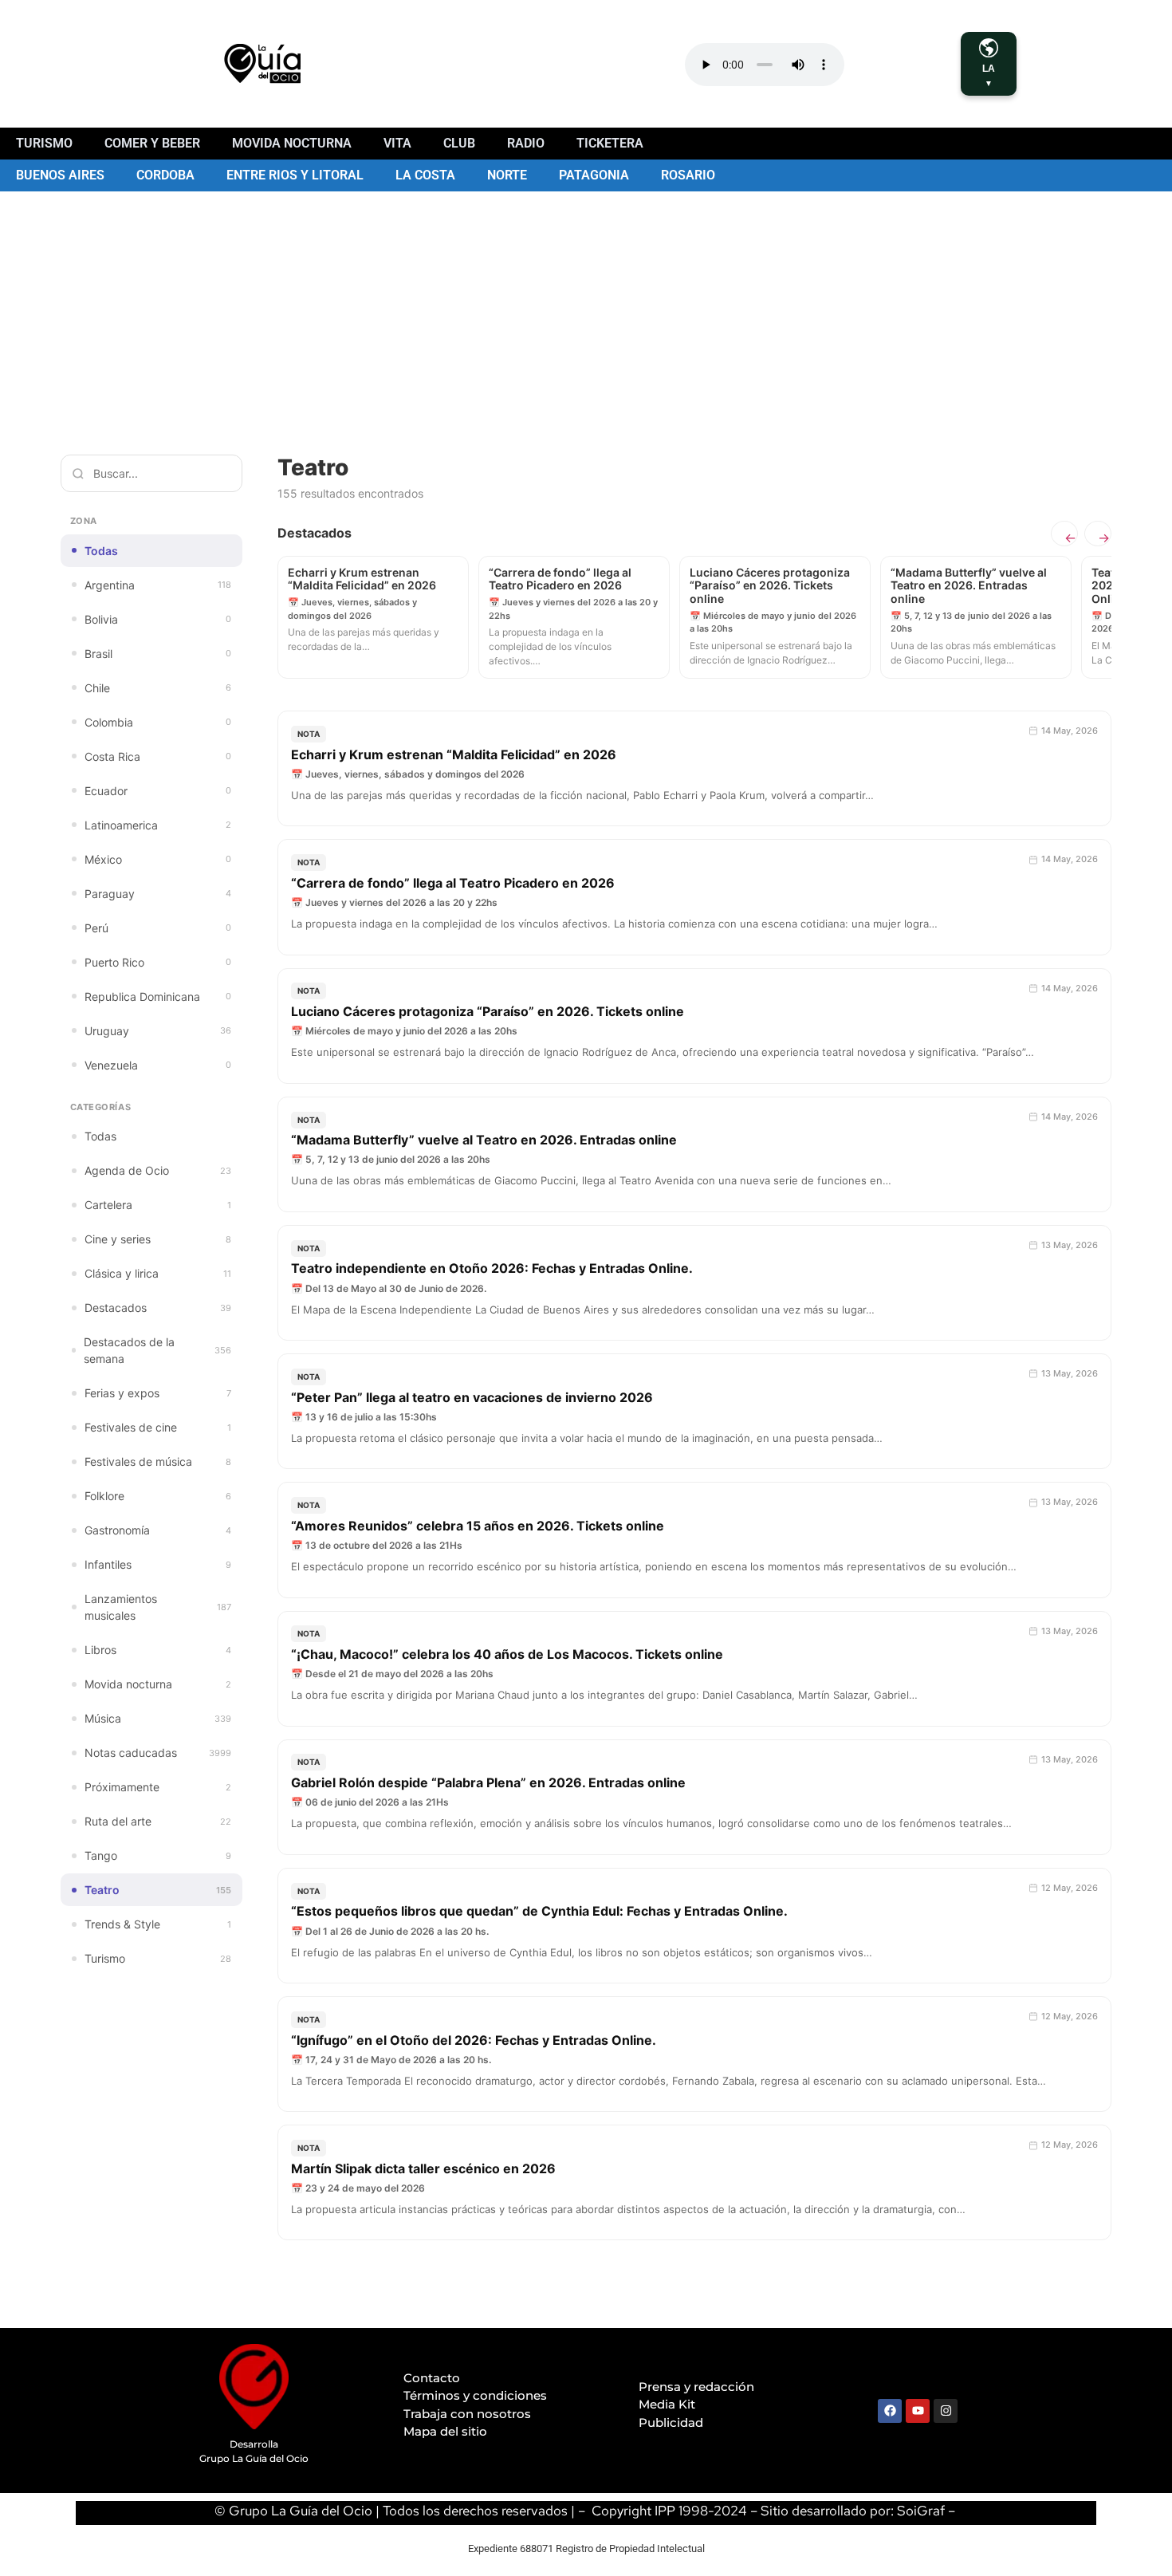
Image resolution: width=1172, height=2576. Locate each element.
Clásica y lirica (158, 1273)
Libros (158, 1650)
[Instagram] (946, 2411)
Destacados (158, 1308)
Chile (158, 688)
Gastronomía (158, 1530)
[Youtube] (918, 2411)
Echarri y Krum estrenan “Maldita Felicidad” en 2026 (454, 754)
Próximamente (158, 1787)
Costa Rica (158, 756)
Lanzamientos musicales (158, 1607)
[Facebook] (890, 2411)
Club (459, 143)
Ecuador (158, 791)
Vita (397, 143)
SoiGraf (921, 2511)
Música (158, 1718)
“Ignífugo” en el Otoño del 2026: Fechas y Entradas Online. (474, 2040)
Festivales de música (158, 1461)
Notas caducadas (158, 1753)
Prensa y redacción (696, 2387)
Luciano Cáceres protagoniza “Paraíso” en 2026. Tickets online (488, 1011)
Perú (158, 928)
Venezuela (158, 1065)
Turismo (44, 143)
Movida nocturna (292, 143)
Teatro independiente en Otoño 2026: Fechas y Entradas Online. (492, 1268)
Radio (526, 143)
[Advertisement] (586, 311)
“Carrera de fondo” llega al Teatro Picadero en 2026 (453, 883)
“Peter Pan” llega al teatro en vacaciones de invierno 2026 (472, 1397)
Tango (158, 1855)
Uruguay (158, 1031)
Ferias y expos (158, 1393)
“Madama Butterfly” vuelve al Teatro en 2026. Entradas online (484, 1140)
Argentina (158, 585)
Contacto (432, 2378)
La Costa (425, 175)
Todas (101, 551)
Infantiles (158, 1564)
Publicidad (671, 2422)
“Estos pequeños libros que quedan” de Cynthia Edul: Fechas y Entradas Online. (539, 1911)
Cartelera (158, 1205)
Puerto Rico (158, 962)
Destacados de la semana (157, 1350)
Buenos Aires (60, 175)
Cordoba (165, 175)
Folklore (158, 1496)
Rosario (688, 175)
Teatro (158, 1890)
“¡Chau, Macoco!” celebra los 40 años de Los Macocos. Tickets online (507, 1654)
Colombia (158, 722)
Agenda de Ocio (158, 1170)
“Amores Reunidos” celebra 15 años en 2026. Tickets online (478, 1526)
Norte (507, 175)
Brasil (158, 654)
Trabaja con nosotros (467, 2414)
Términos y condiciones (475, 2395)
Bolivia (158, 619)
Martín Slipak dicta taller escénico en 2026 (423, 2168)
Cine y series (158, 1239)
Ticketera (610, 143)
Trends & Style (158, 1924)
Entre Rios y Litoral (295, 175)
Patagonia (594, 175)
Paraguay (158, 894)
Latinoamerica (158, 825)
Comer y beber (152, 143)
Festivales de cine (158, 1427)
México (158, 859)
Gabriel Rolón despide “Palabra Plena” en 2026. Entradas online (488, 1782)
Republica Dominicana (158, 997)
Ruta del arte (158, 1821)
